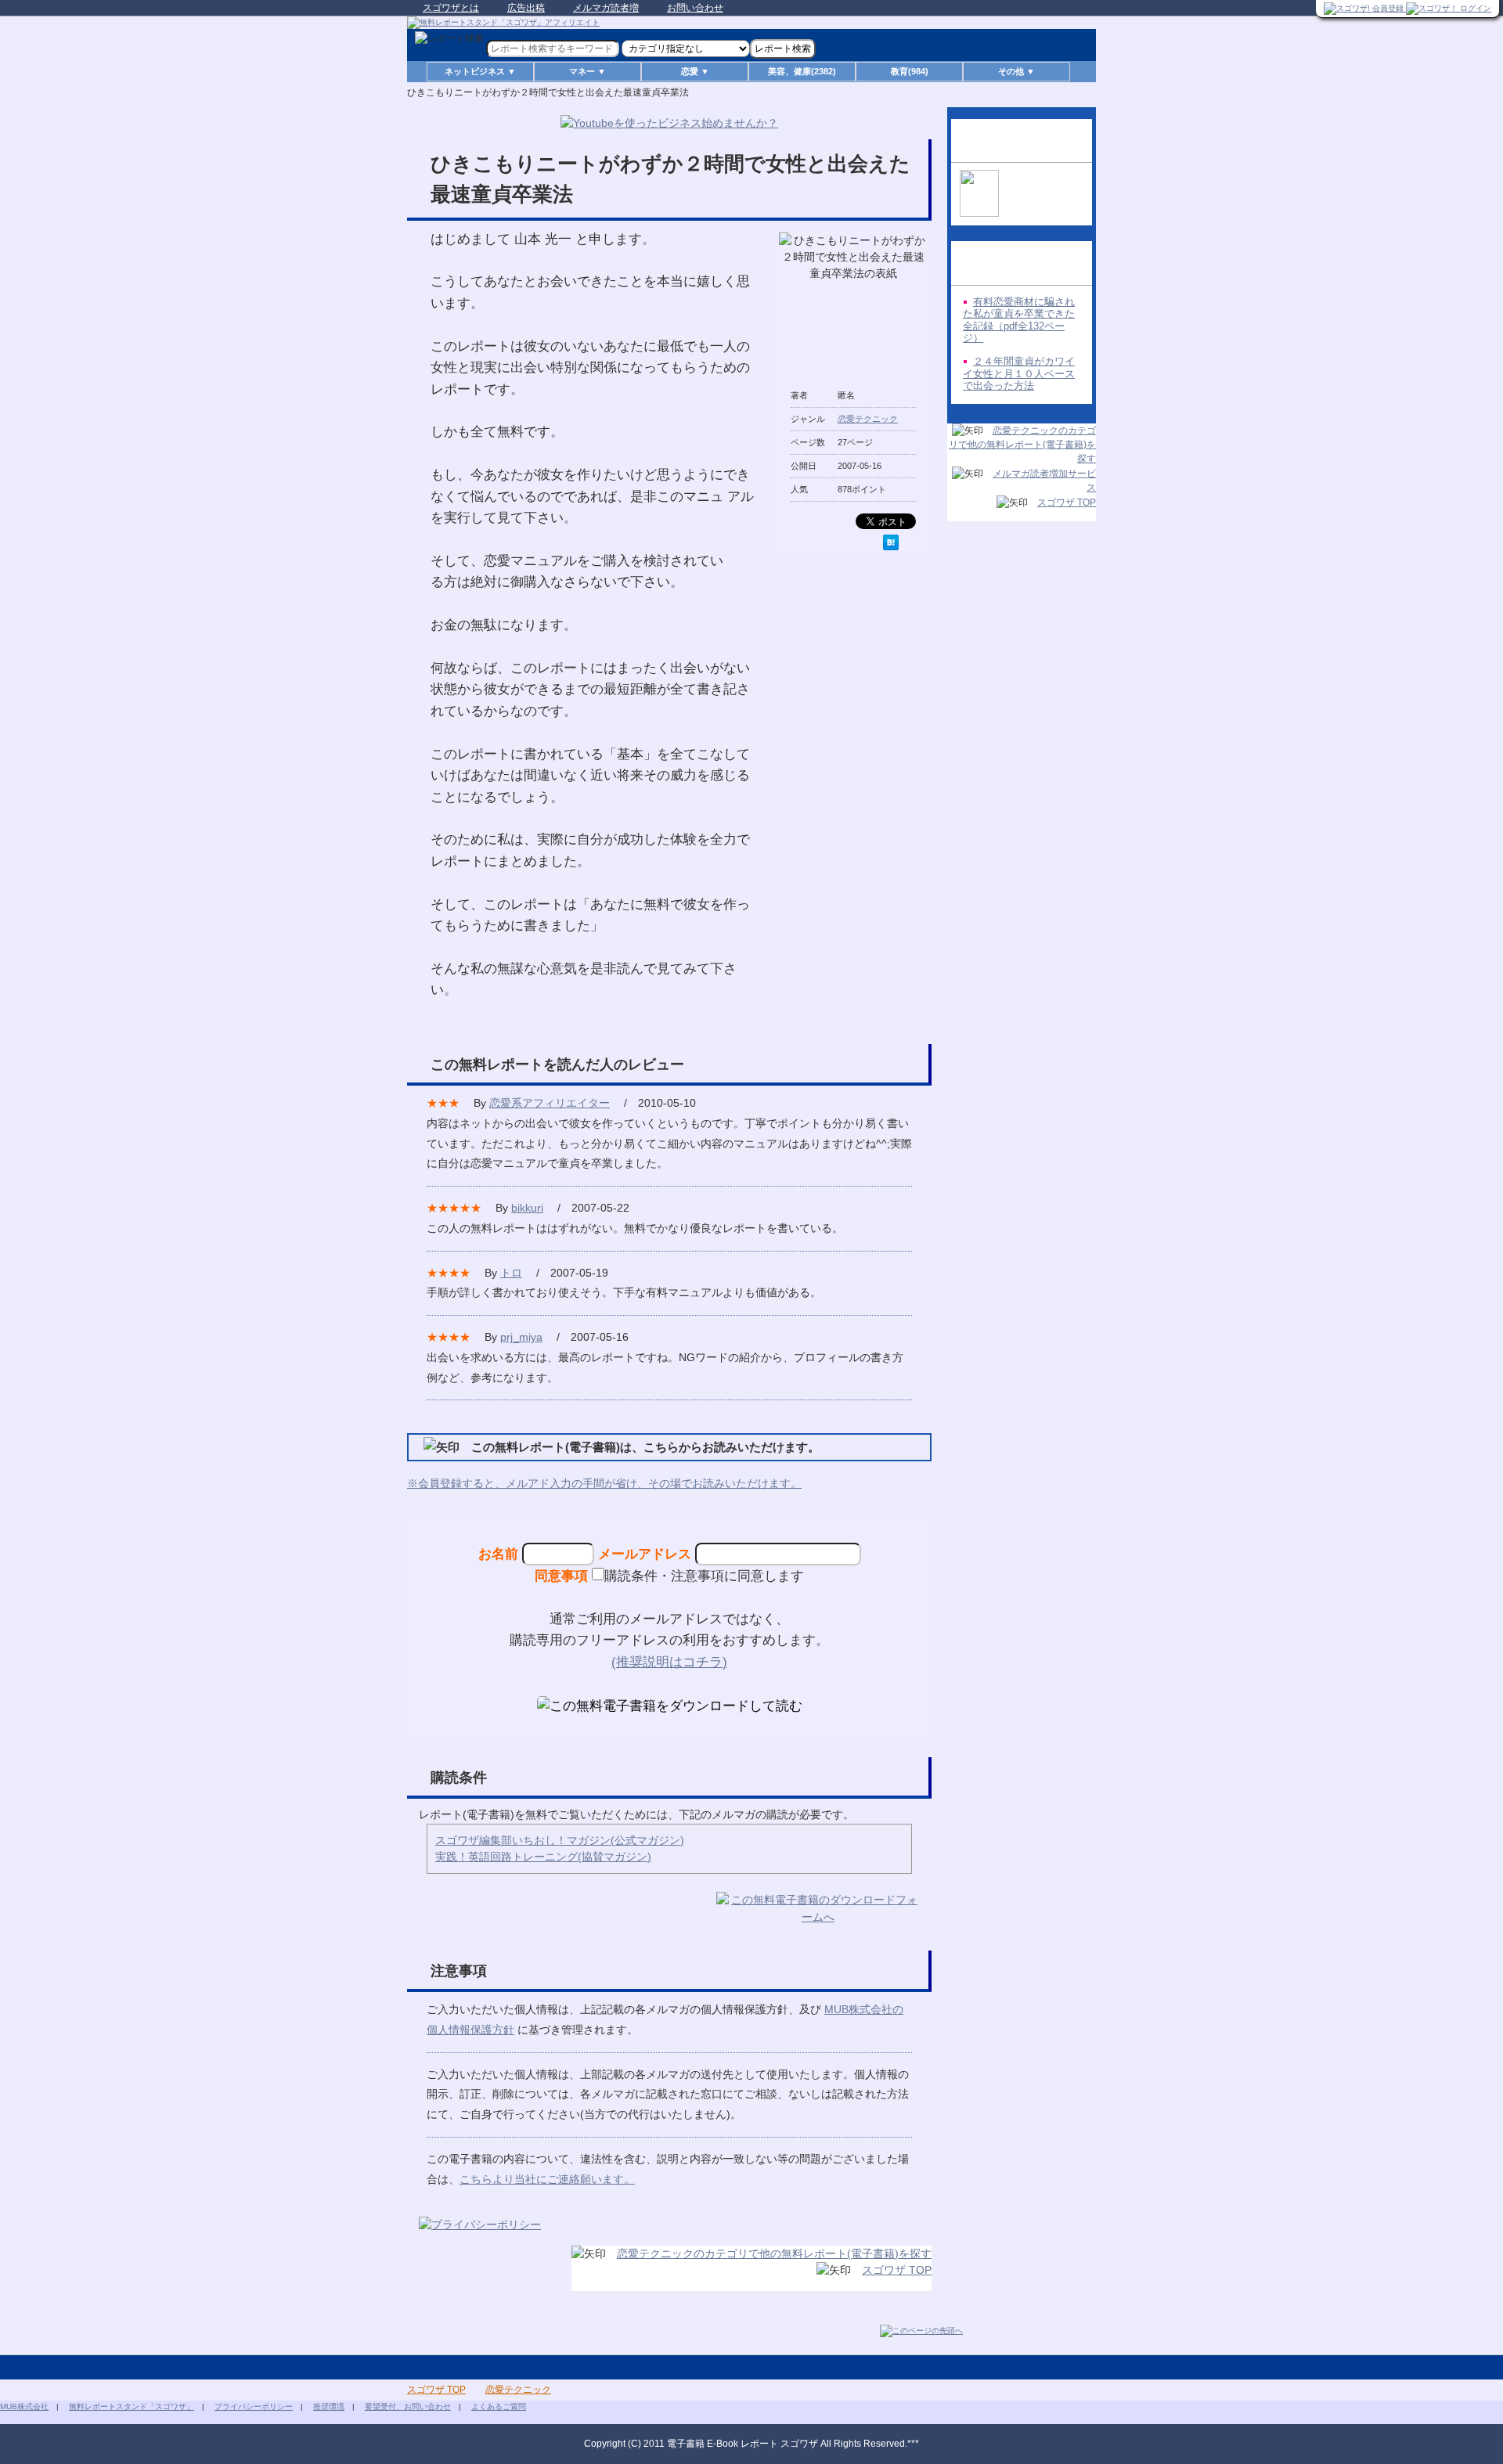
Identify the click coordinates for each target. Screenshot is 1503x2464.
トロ (511, 1273)
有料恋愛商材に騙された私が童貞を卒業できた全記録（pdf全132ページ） (1019, 320)
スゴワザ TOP (897, 2270)
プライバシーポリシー (254, 2406)
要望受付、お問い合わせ (408, 2406)
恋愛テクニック (868, 419)
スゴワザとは (451, 8)
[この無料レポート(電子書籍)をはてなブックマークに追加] (891, 542)
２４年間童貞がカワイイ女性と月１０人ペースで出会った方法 (1019, 373)
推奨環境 (329, 2406)
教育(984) (910, 71)
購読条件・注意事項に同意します (704, 1576)
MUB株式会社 (24, 2406)
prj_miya (521, 1337)
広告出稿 (526, 8)
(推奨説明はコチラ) (669, 1662)
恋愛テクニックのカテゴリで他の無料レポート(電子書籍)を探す (774, 2253)
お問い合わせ (695, 8)
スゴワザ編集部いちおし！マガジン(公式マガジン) (560, 1840)
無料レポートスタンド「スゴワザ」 (132, 2406)
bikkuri (527, 1208)
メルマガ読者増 (606, 8)
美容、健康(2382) (802, 71)
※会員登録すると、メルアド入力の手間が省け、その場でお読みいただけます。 (604, 1483)
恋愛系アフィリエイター (550, 1103)
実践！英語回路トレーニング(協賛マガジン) (543, 1857)
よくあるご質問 (499, 2406)
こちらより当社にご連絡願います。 (547, 2179)
